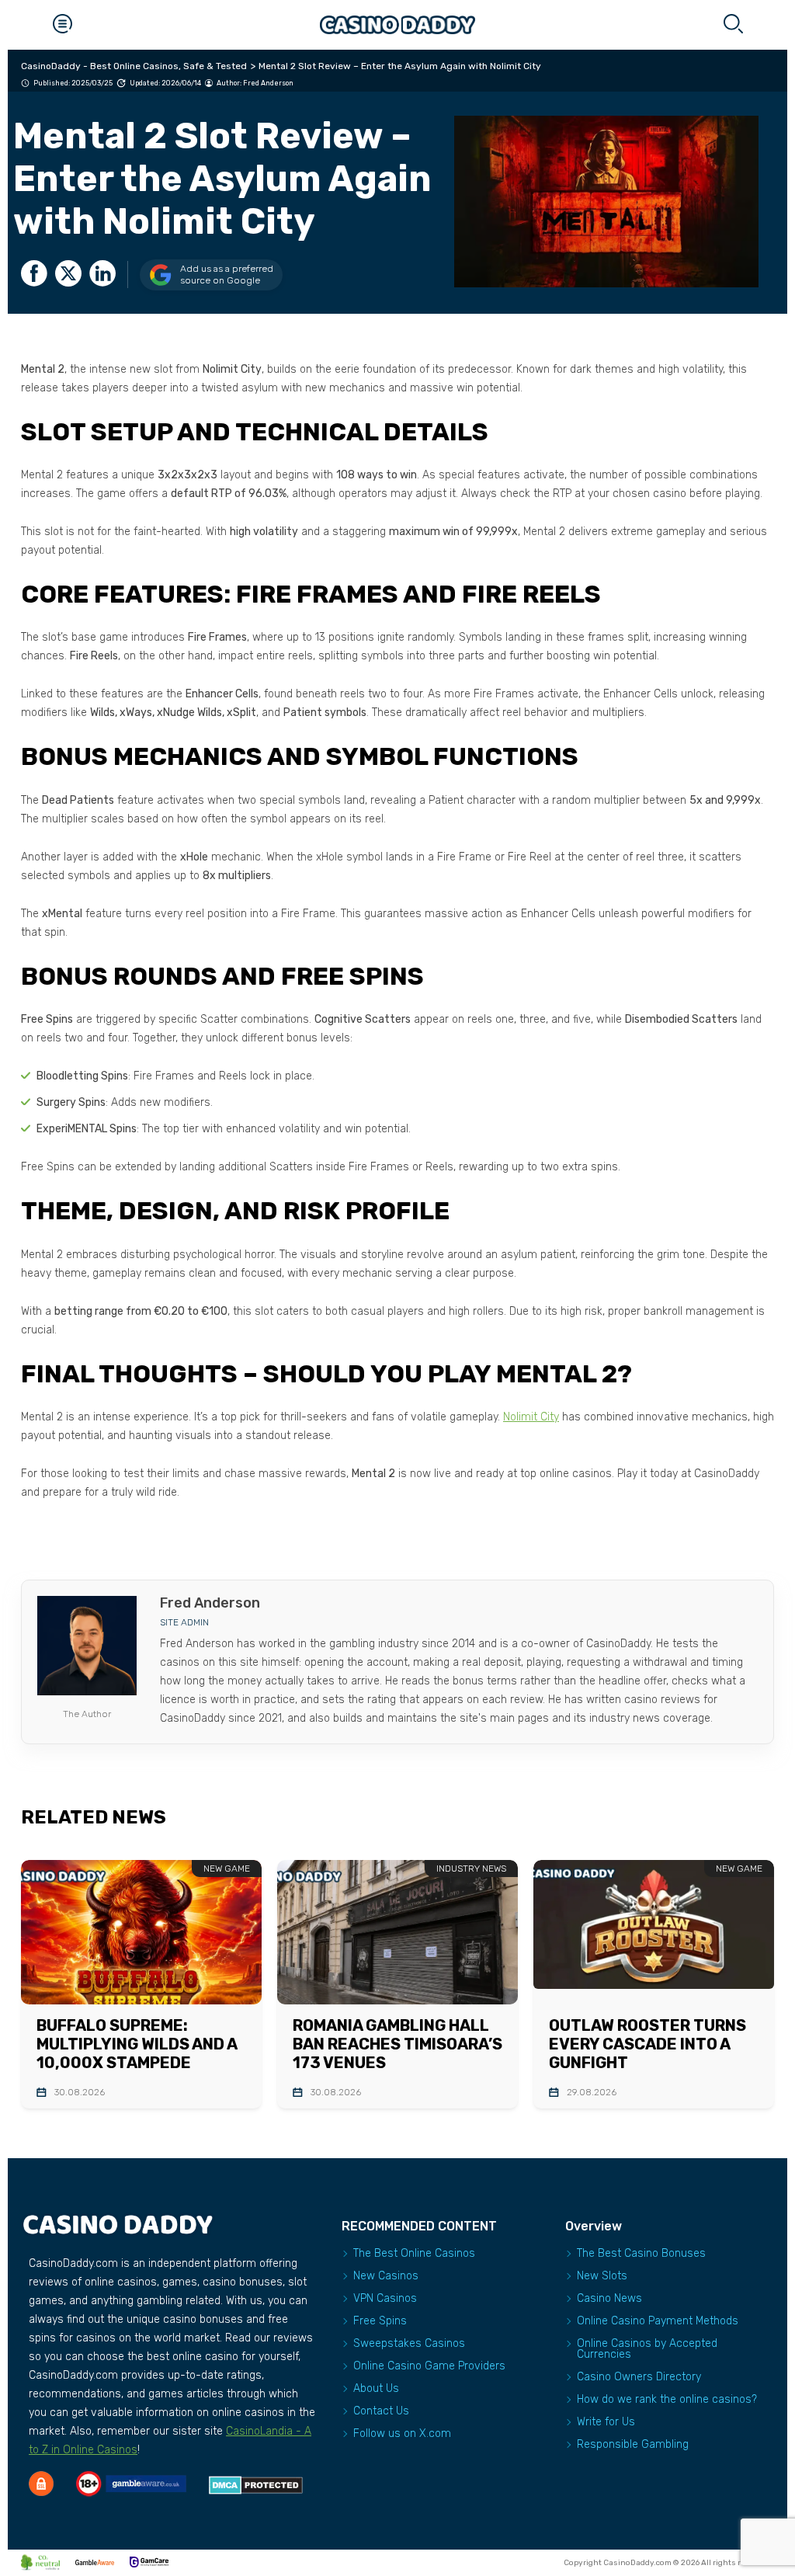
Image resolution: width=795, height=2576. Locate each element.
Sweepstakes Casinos (409, 2343)
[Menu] (62, 25)
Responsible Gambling (633, 2444)
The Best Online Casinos (414, 2253)
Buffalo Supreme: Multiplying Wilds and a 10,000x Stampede (137, 2044)
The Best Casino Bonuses (641, 2253)
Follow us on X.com (402, 2433)
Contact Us (381, 2411)
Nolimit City (531, 1417)
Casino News (609, 2298)
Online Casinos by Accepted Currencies (647, 2349)
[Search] (733, 25)
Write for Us (606, 2422)
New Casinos (386, 2276)
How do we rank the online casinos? (667, 2399)
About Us (376, 2388)
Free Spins (380, 2321)
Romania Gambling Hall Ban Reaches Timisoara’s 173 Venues (397, 2044)
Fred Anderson (268, 83)
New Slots (602, 2276)
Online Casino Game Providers (429, 2366)
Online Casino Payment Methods (658, 2321)
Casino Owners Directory (639, 2377)
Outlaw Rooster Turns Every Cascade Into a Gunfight (647, 2044)
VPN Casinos (385, 2298)
